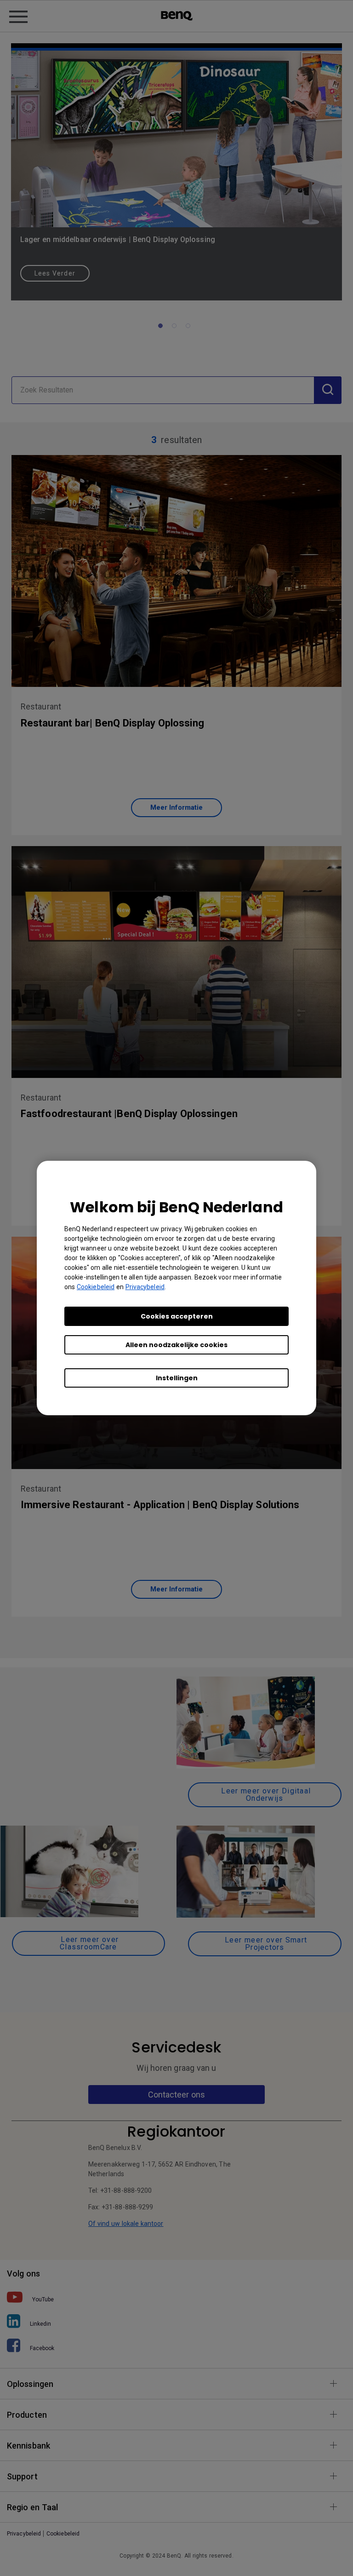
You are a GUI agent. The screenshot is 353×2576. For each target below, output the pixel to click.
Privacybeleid (145, 1287)
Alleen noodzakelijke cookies (176, 1345)
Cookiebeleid (96, 1287)
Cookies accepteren (177, 1316)
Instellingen (177, 1378)
